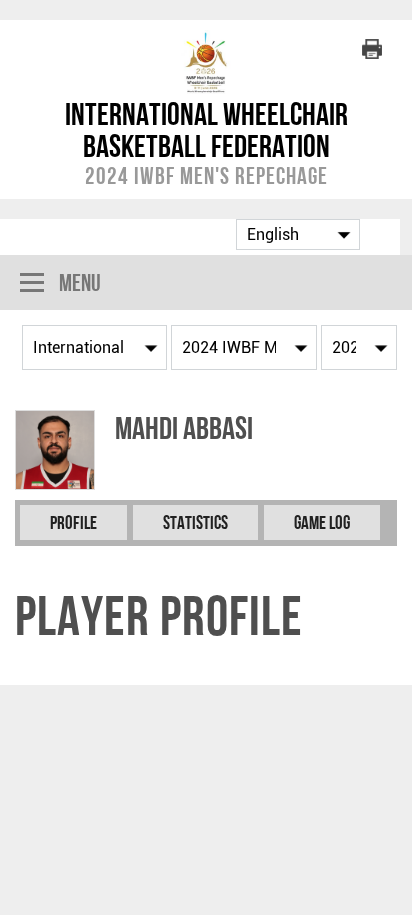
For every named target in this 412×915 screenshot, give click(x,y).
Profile (73, 522)
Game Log (322, 522)
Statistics (195, 522)
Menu (80, 282)
